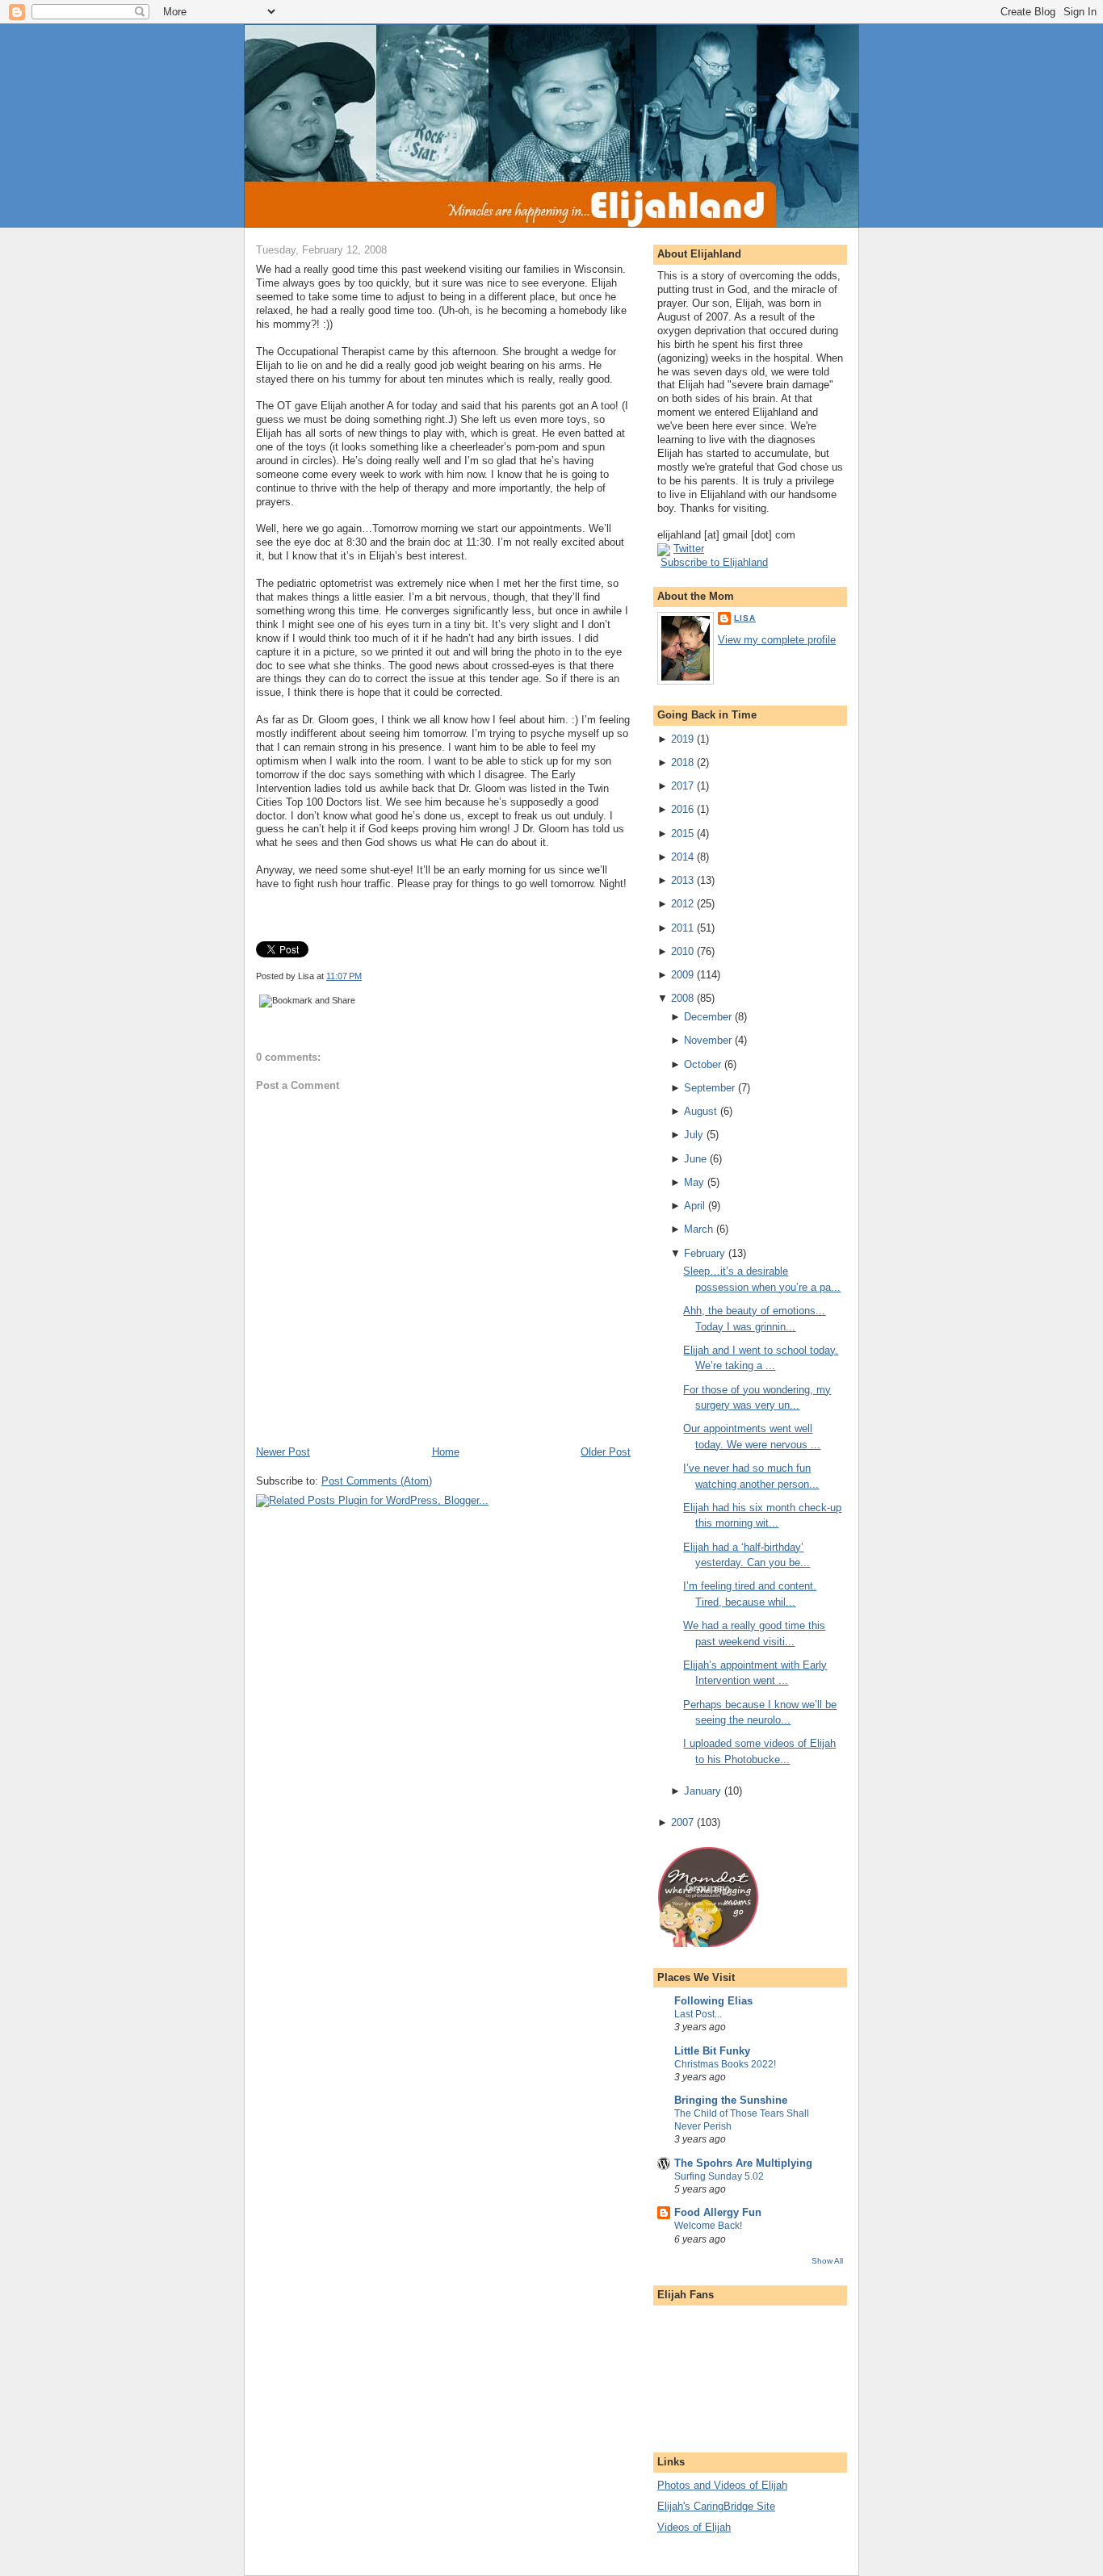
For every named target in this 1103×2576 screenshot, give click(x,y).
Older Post (606, 1452)
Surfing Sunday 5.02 (719, 2176)
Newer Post (283, 1452)
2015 (682, 834)
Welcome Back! (708, 2226)
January (702, 1791)
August (700, 1111)
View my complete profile (777, 640)
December (708, 1017)
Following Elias (713, 2001)
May (694, 1182)
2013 (682, 880)
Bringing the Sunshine (731, 2100)
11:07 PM (344, 976)
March (698, 1229)
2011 (682, 928)
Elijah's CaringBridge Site (716, 2506)
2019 (682, 739)
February (705, 1253)
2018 (682, 762)
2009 (682, 975)
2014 (682, 857)
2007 (682, 1822)
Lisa (745, 618)
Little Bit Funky (712, 2051)
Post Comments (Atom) (377, 1481)
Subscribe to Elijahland (714, 562)
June (695, 1159)
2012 (682, 904)
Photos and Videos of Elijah (722, 2485)
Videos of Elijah (694, 2527)
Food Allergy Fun (718, 2212)
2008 (682, 998)
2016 (682, 809)
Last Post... (698, 2014)
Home (446, 1452)
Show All (827, 2261)
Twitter (689, 549)
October (702, 1064)
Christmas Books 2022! (725, 2064)
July (694, 1135)
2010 (682, 951)
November (708, 1040)
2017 (682, 786)
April (694, 1206)
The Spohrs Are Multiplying (743, 2163)
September (709, 1088)
